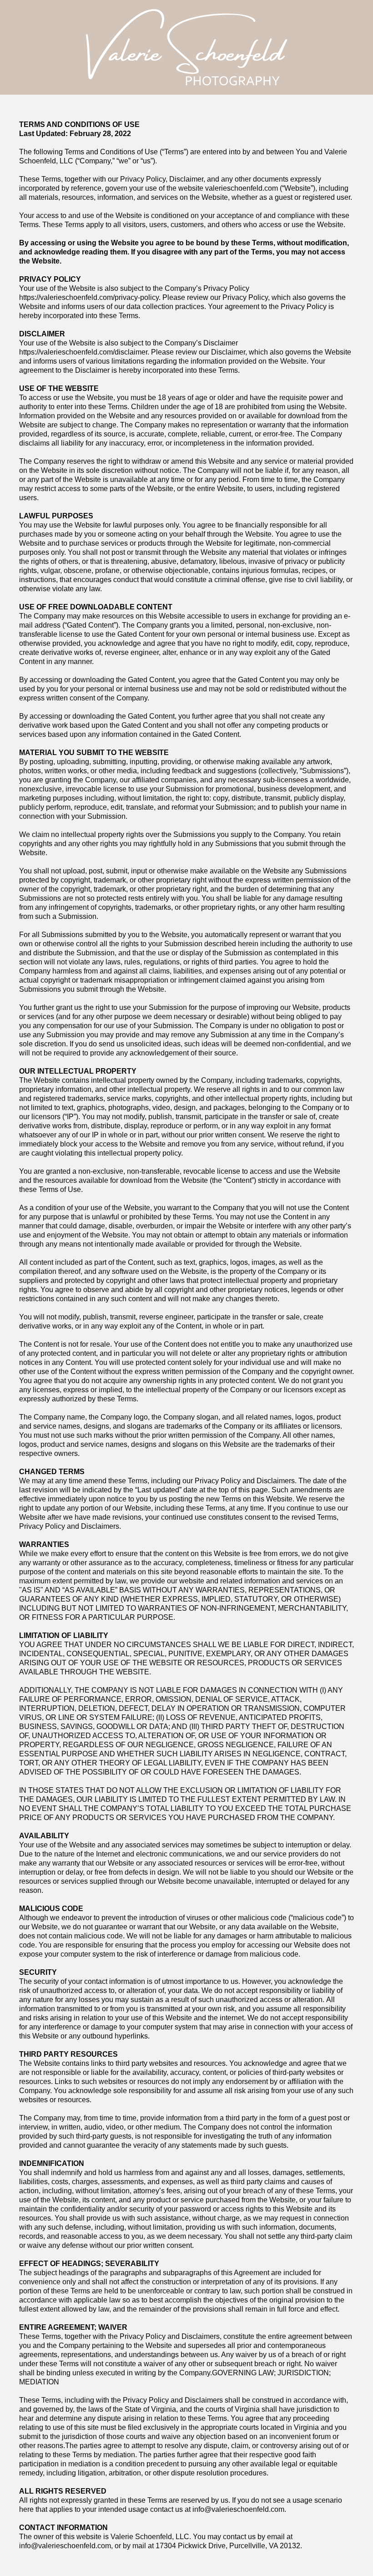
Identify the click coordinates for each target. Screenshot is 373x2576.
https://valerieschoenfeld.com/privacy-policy (89, 297)
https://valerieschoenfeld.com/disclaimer (83, 352)
